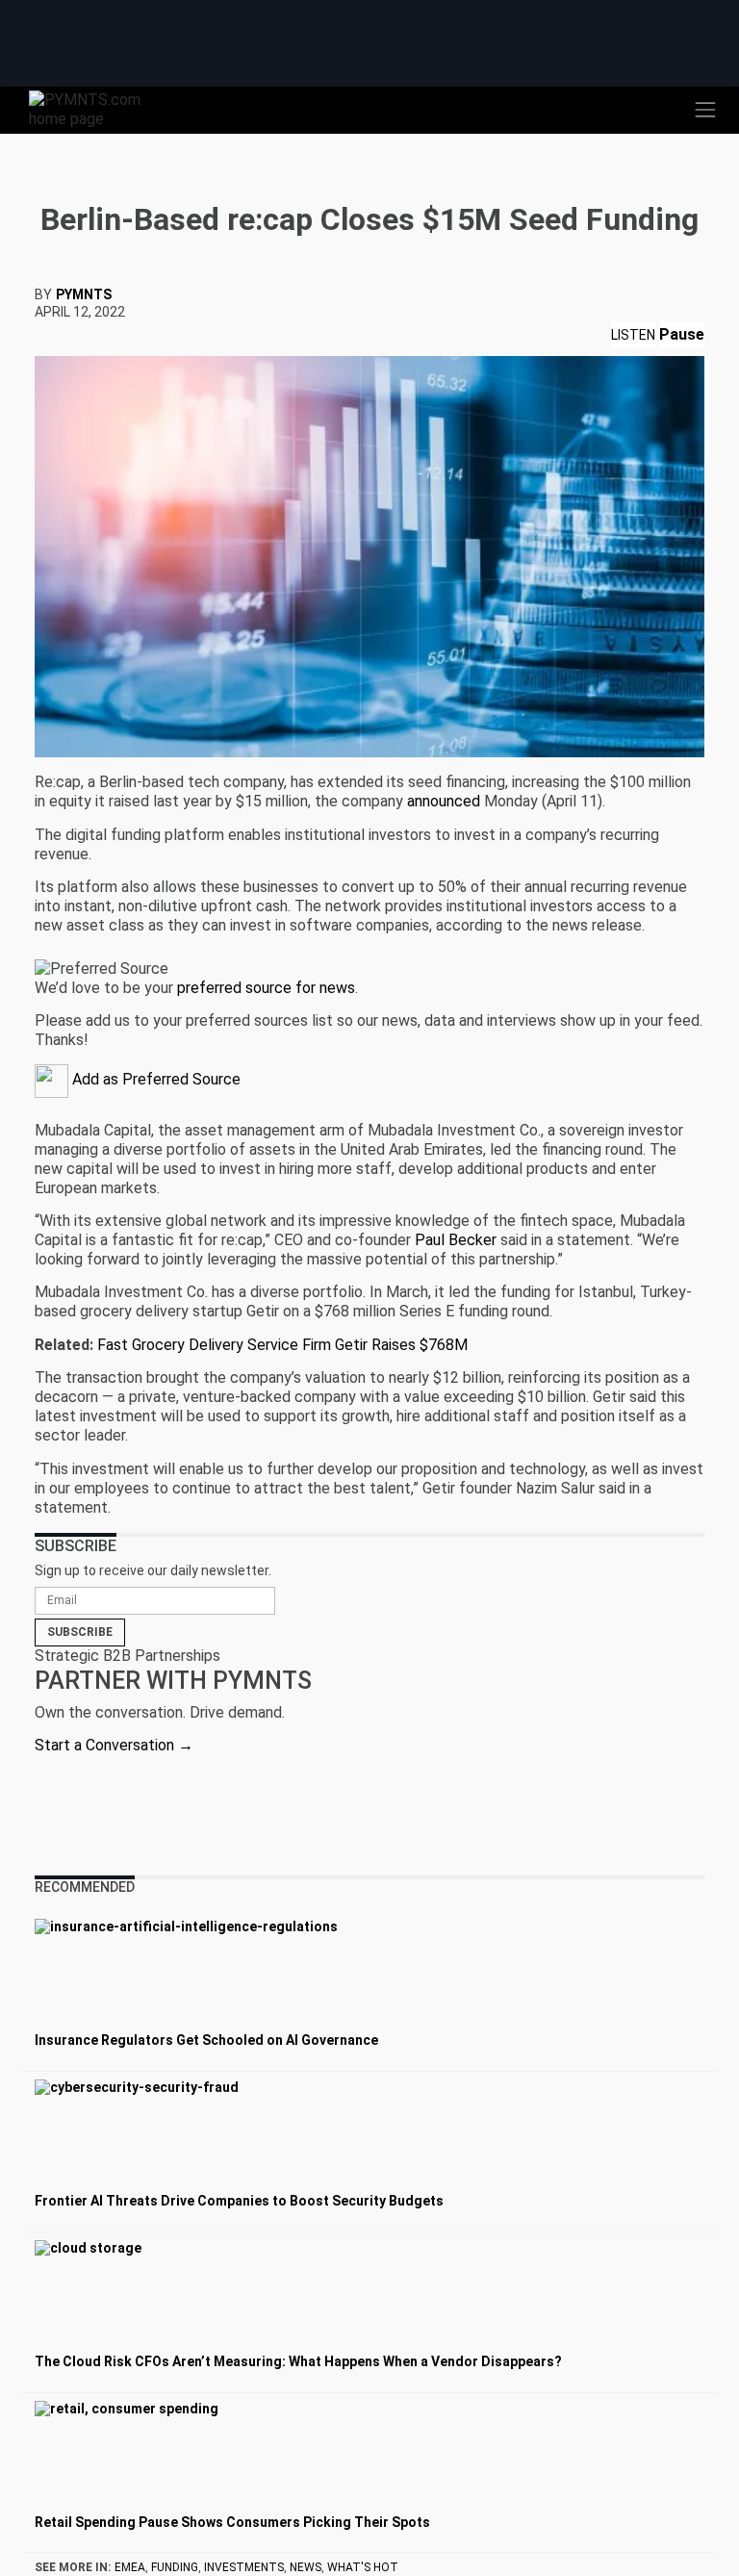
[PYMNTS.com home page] (96, 108)
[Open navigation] (705, 110)
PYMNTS (84, 294)
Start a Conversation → (114, 1745)
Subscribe (80, 1632)
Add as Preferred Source (154, 1079)
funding (175, 2567)
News (306, 2567)
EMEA (130, 2567)
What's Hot (363, 2567)
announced (444, 801)
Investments (244, 2567)
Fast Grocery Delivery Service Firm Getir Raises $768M (282, 1345)
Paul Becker (456, 1240)
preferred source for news (266, 988)
